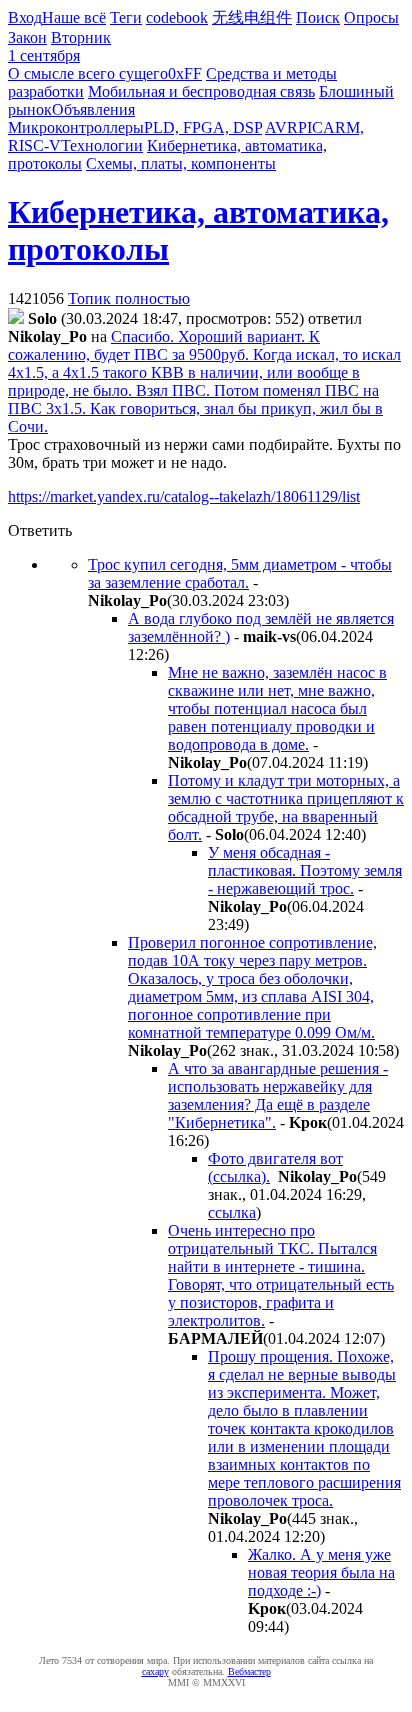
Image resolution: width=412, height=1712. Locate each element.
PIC (310, 127)
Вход (25, 17)
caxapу (155, 1671)
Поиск (318, 17)
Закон (27, 37)
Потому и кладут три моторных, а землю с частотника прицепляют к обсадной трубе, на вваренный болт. (286, 807)
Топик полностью (129, 298)
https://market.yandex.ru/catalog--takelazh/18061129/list (184, 496)
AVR (281, 127)
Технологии (102, 145)
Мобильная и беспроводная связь (201, 91)
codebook (177, 17)
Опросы (371, 17)
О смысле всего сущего (88, 73)
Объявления (93, 109)
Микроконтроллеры (76, 127)
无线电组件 (252, 17)
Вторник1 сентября (59, 46)
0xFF (185, 73)
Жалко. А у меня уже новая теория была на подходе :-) (321, 1572)
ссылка (232, 1212)
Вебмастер (249, 1671)
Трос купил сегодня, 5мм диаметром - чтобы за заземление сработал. (240, 573)
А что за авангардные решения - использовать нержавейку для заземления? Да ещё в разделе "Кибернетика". (278, 1095)
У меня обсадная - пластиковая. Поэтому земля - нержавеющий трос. (305, 870)
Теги (126, 17)
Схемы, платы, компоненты (181, 163)
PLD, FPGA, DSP (203, 127)
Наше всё (74, 17)
